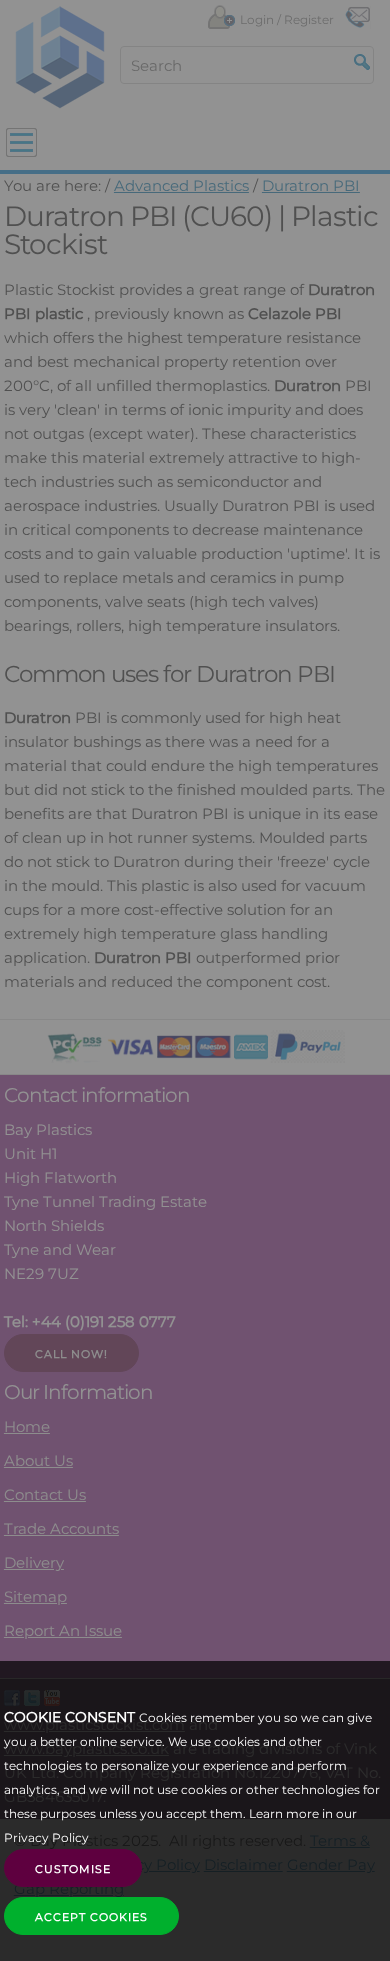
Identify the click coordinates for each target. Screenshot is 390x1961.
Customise (73, 1869)
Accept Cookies (91, 1917)
